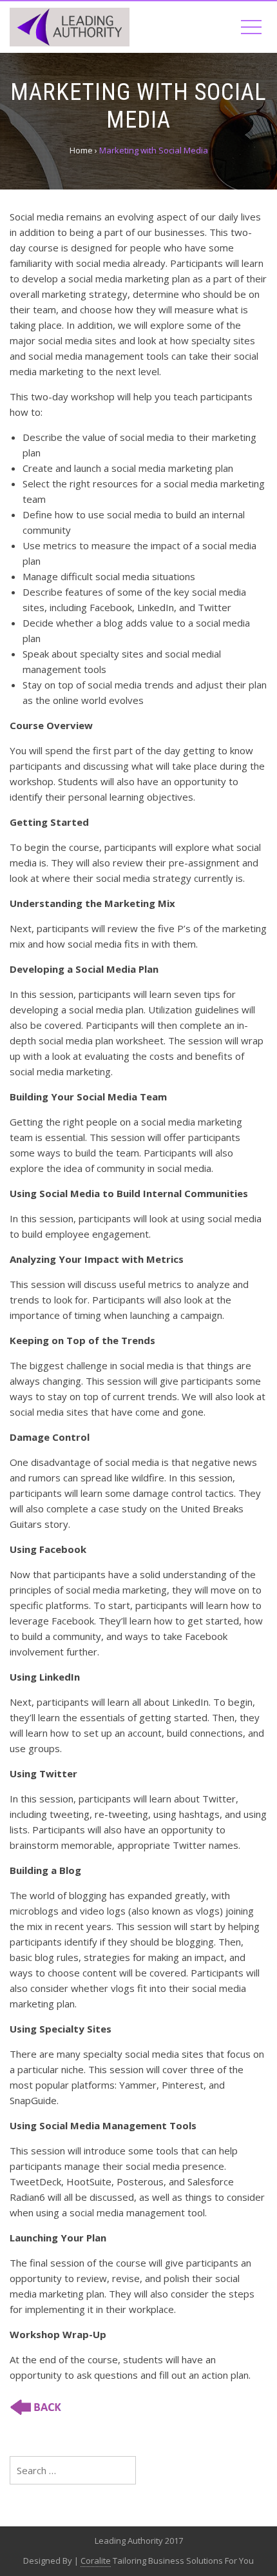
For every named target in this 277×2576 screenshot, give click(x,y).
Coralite (96, 2561)
